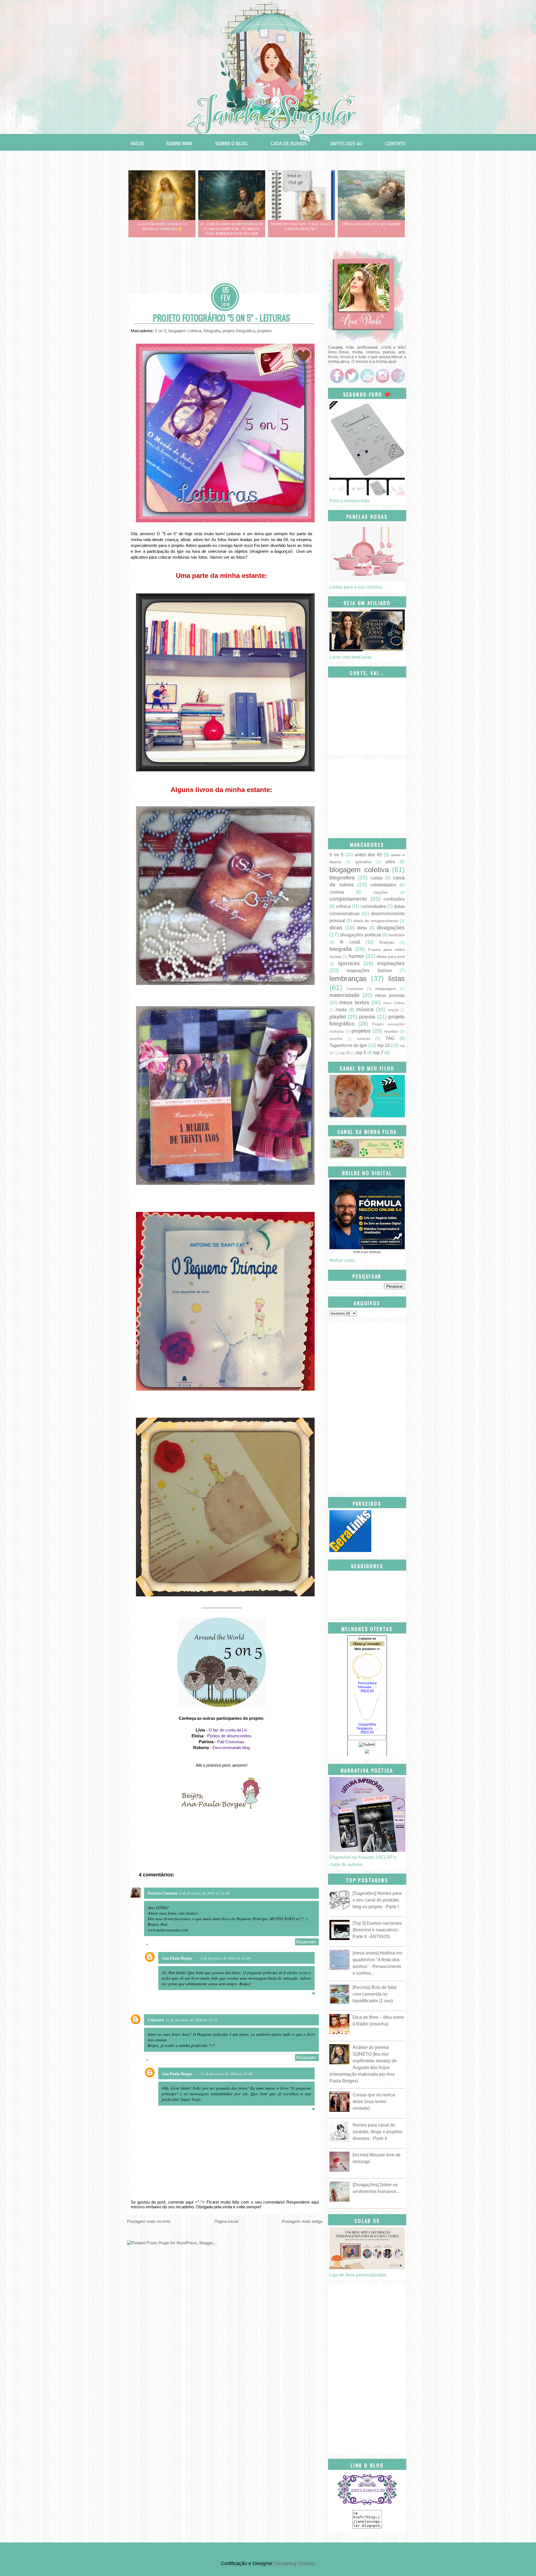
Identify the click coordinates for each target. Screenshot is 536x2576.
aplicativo (363, 862)
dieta (362, 928)
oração (393, 1010)
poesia (367, 1017)
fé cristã (350, 942)
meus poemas (390, 995)
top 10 (384, 1045)
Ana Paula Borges (177, 1958)
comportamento (348, 899)
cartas (376, 878)
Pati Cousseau (231, 1742)
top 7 (378, 1053)
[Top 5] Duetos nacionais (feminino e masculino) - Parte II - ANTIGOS (377, 1930)
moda (341, 1010)
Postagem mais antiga (302, 2221)
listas (397, 979)
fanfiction (397, 935)
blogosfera (342, 878)
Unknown (156, 2020)
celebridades (383, 885)
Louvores (355, 989)
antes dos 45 (368, 855)
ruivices (363, 1039)
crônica (343, 906)
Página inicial (226, 2221)
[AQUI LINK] (382, 374)
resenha (336, 1039)
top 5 (361, 1053)
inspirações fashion (369, 971)
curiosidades (373, 906)
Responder (306, 1942)
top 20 (345, 1053)
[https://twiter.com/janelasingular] (351, 375)
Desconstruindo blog (231, 1748)
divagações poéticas (361, 935)
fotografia (212, 331)
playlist (338, 1017)
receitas (391, 1031)
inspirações (391, 963)
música (365, 1009)
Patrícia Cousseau (163, 1893)
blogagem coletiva (185, 331)
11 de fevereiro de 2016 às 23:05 (226, 2074)
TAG (390, 1038)
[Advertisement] (229, 268)
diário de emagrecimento (376, 921)
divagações (391, 928)
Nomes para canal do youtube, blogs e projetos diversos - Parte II (377, 2132)
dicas (336, 928)
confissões (394, 899)
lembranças (348, 979)
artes (390, 862)
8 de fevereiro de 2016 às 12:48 (225, 1958)
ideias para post (391, 956)
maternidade (344, 995)
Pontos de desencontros (229, 1736)
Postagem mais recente (149, 2221)
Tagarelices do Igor (348, 1045)
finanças (387, 942)
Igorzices (349, 963)
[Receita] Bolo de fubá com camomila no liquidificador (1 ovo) (375, 1994)
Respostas (160, 1945)
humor (356, 956)
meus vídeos (394, 1003)
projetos (264, 331)
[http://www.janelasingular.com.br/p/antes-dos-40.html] (346, 143)
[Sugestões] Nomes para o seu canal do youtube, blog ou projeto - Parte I (377, 1900)
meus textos (354, 1002)
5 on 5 (161, 331)
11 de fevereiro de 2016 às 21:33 (192, 2020)
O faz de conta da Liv (228, 1730)
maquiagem (386, 989)
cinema (337, 892)
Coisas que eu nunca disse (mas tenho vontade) (374, 2102)
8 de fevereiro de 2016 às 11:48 (204, 1893)
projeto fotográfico (239, 331)
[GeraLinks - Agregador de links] (350, 1550)
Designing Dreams (295, 2563)
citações (381, 892)
